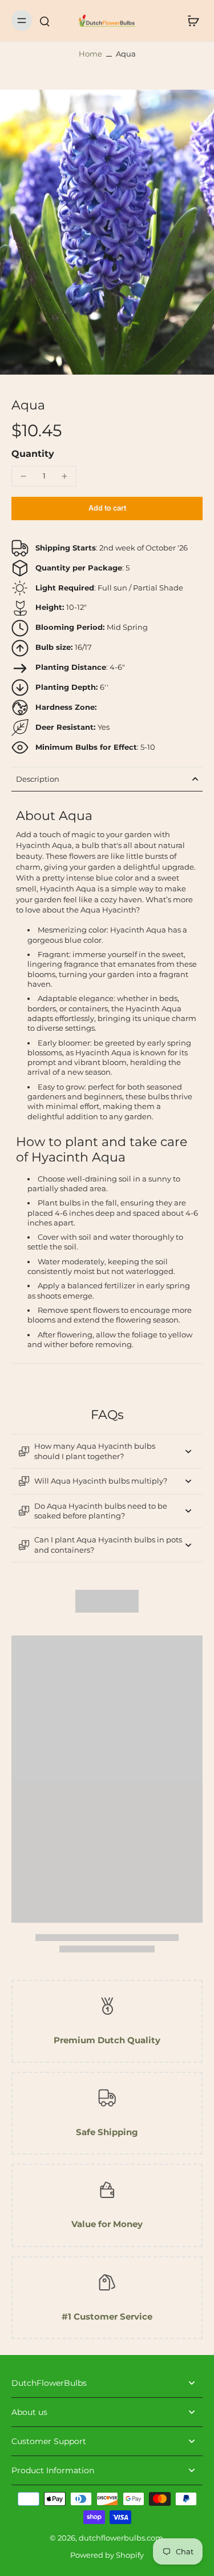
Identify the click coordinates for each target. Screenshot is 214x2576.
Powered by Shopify (107, 2555)
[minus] (23, 476)
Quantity (33, 454)
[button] (107, 509)
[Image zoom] (107, 232)
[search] (45, 21)
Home (90, 54)
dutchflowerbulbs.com (121, 2538)
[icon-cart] (190, 21)
